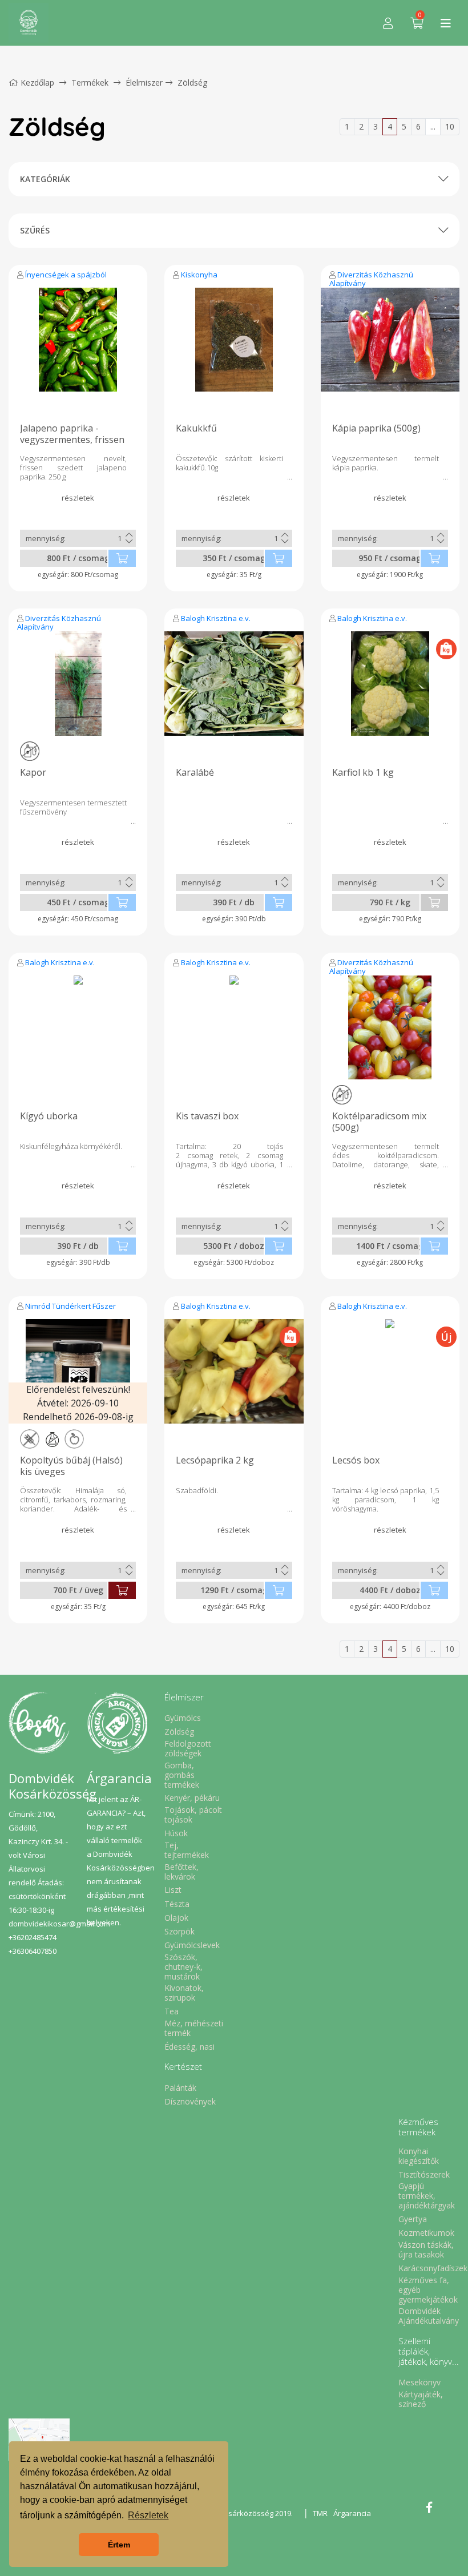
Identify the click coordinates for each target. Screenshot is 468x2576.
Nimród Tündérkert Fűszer (70, 1306)
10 (450, 126)
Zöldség (192, 82)
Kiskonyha (199, 275)
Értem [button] (119, 2545)
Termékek (90, 82)
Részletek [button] (148, 2515)
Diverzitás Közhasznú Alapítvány (371, 279)
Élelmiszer (144, 82)
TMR (320, 2513)
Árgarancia (352, 2513)
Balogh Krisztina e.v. (216, 618)
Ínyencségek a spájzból (66, 275)
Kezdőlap (37, 82)
